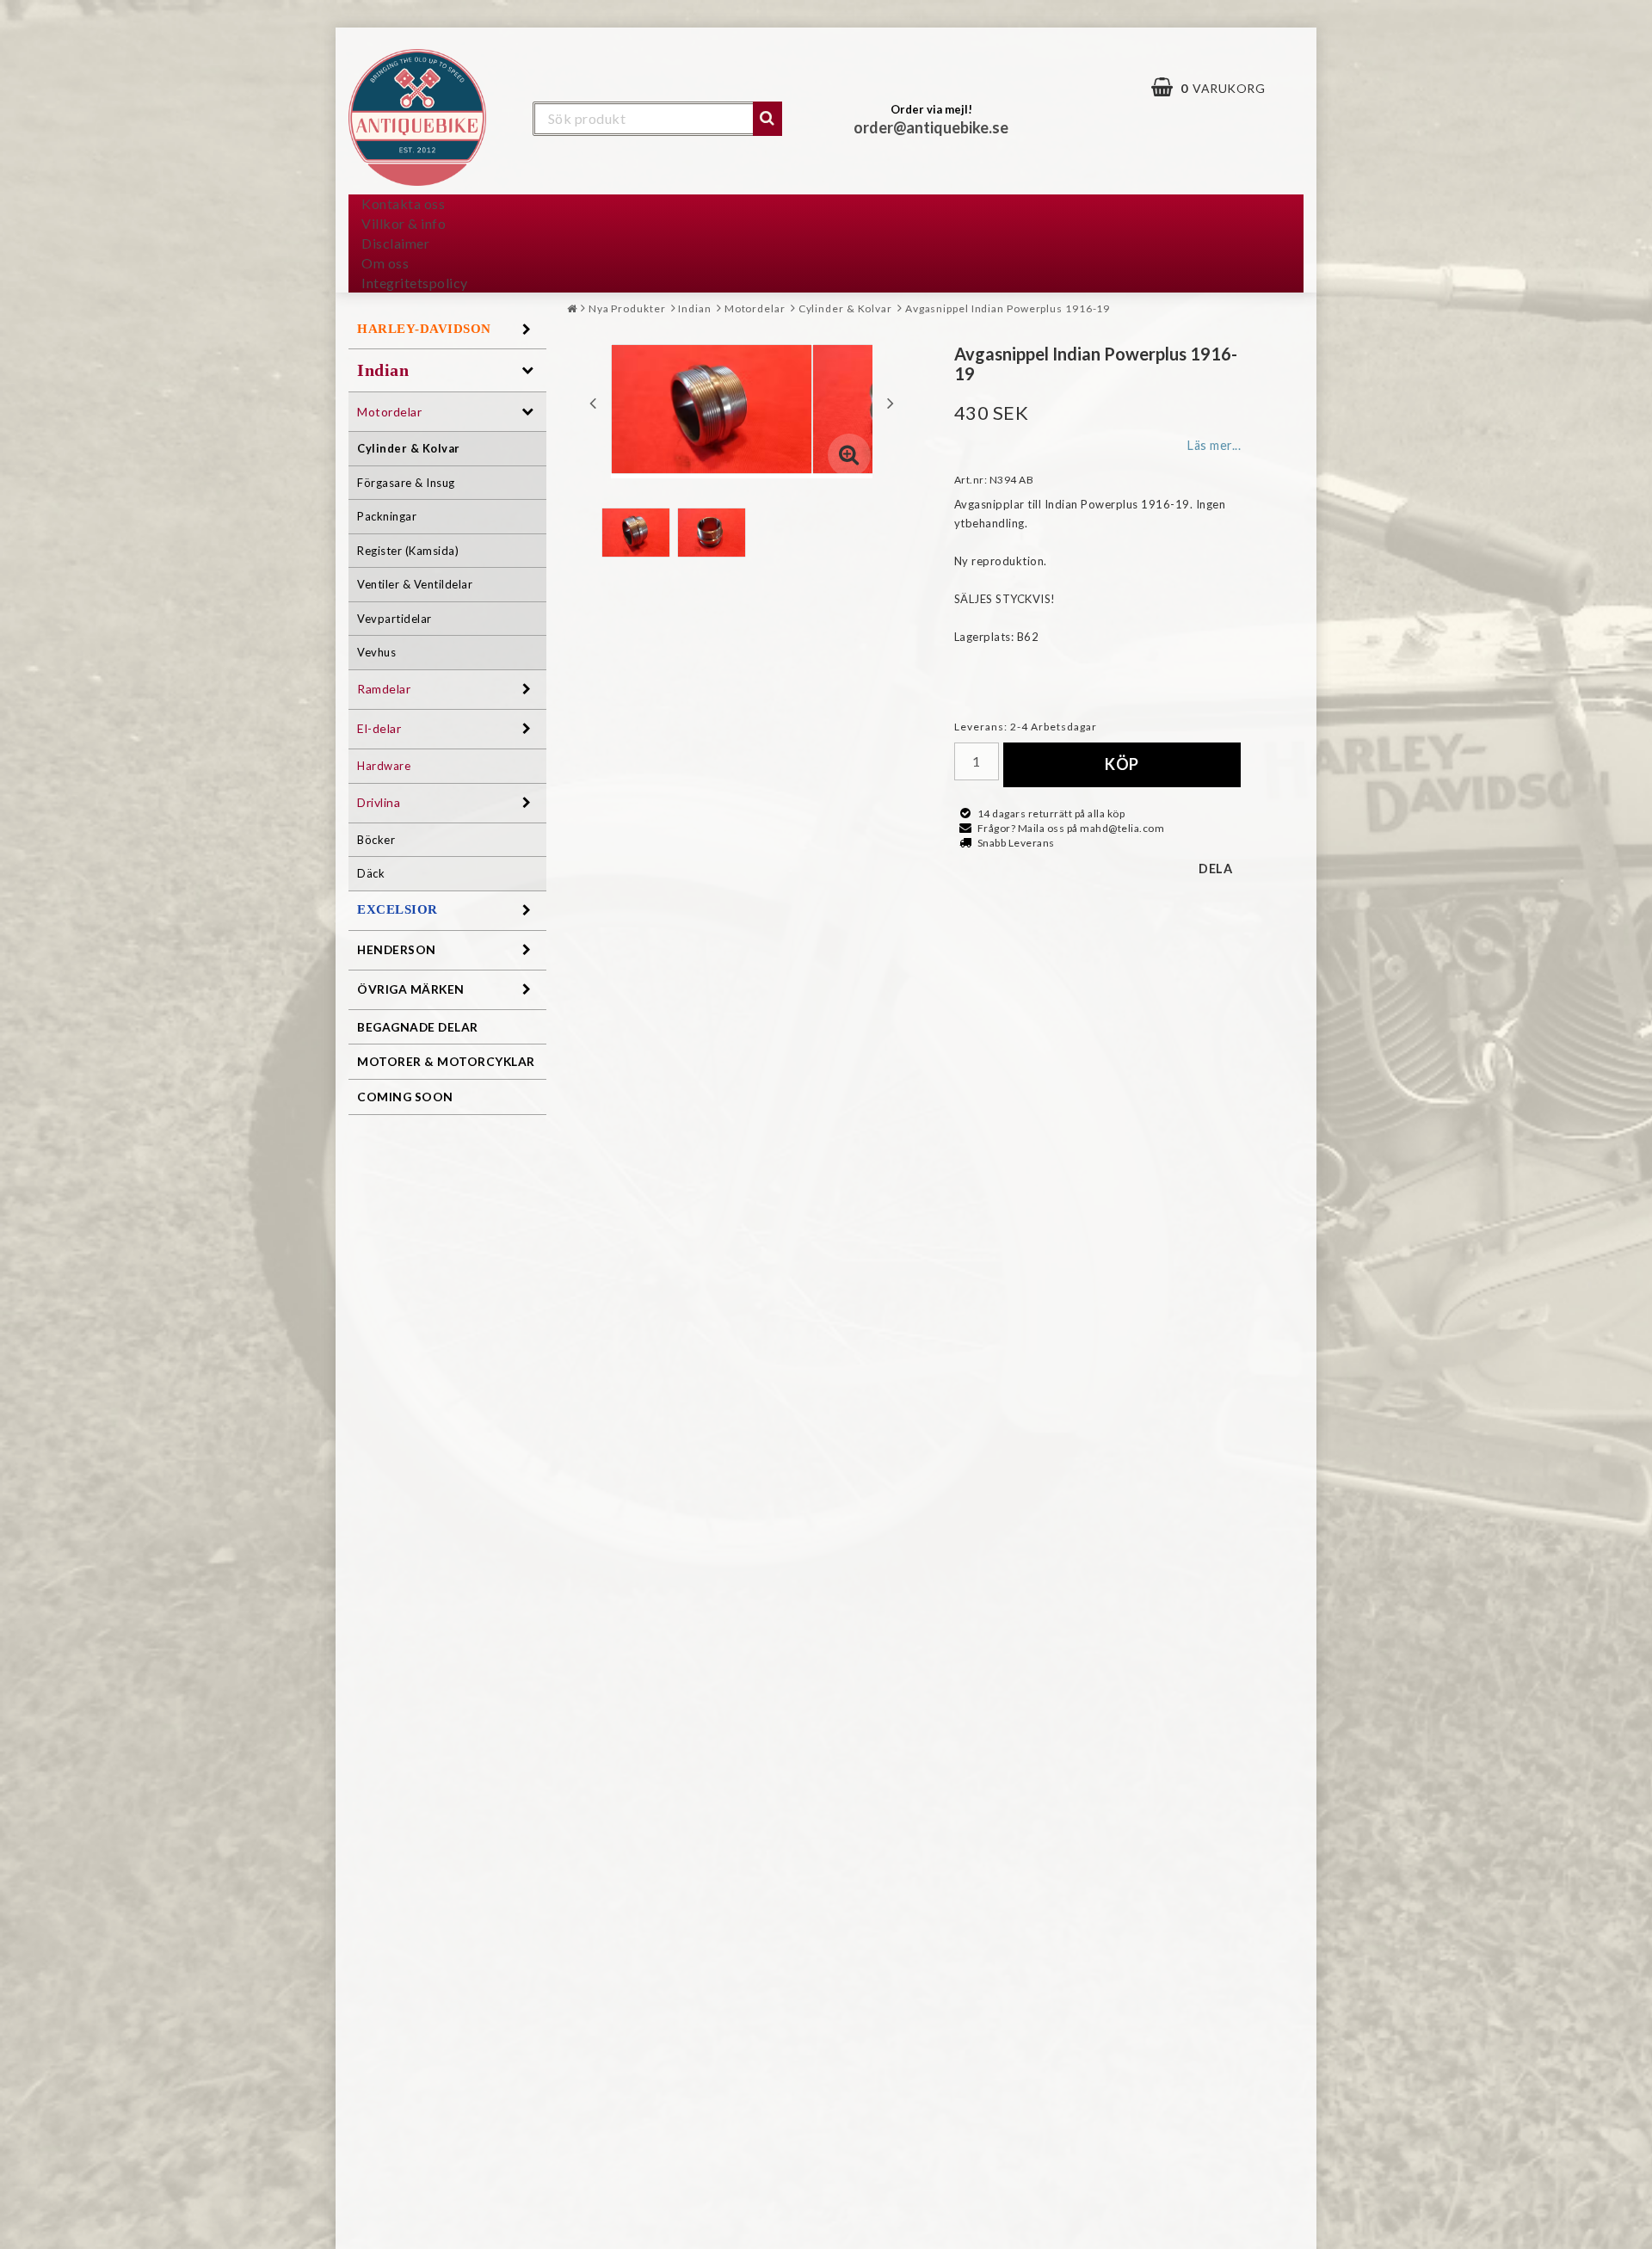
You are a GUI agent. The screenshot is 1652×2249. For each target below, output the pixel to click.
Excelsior (398, 909)
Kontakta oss (403, 203)
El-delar (379, 728)
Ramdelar (384, 689)
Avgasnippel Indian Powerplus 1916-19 (1008, 308)
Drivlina (379, 802)
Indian (383, 370)
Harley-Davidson (424, 329)
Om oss (385, 263)
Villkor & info (404, 223)
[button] (1217, 88)
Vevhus (376, 652)
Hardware (384, 766)
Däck (371, 873)
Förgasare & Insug (406, 483)
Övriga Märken (411, 989)
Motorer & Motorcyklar (446, 1061)
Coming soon (405, 1097)
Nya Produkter (627, 308)
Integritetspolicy (415, 283)
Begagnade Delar (418, 1027)
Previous (593, 403)
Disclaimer (395, 243)
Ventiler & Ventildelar (415, 584)
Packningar (387, 516)
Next (891, 403)
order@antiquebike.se (931, 127)
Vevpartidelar (395, 619)
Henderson (397, 949)
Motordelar (389, 412)
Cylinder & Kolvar (409, 448)
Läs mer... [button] (1214, 445)
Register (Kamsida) (408, 551)
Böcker (376, 840)
